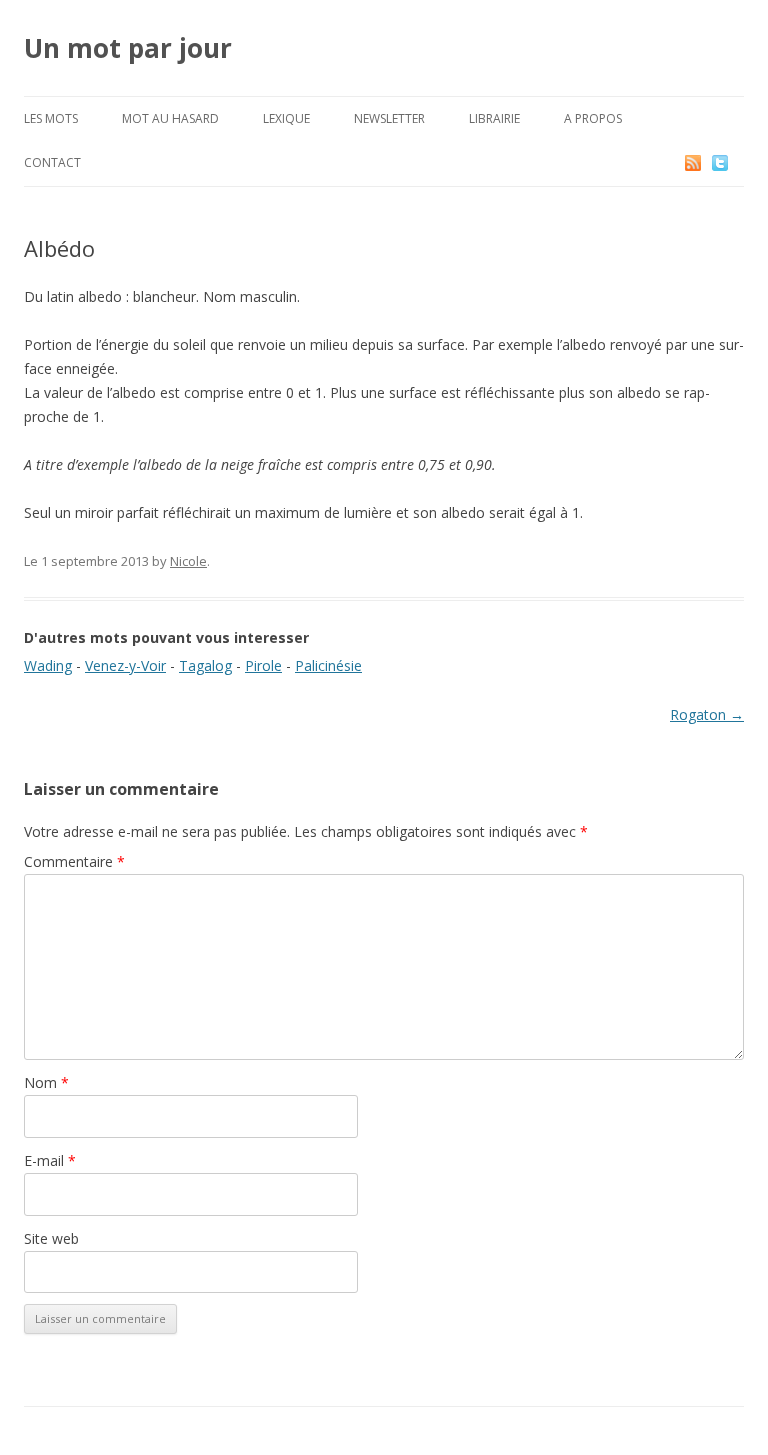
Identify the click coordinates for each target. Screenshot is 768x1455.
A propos (593, 118)
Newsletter (389, 118)
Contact (52, 162)
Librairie (494, 118)
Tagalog (205, 665)
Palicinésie (328, 665)
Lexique (286, 118)
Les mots (51, 118)
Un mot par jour (128, 48)
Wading (48, 665)
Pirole (263, 665)
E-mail (50, 1160)
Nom (46, 1082)
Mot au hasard (170, 118)
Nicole (188, 561)
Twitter (736, 162)
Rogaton (707, 714)
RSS (694, 162)
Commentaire (74, 861)
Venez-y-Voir (125, 665)
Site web (51, 1238)
